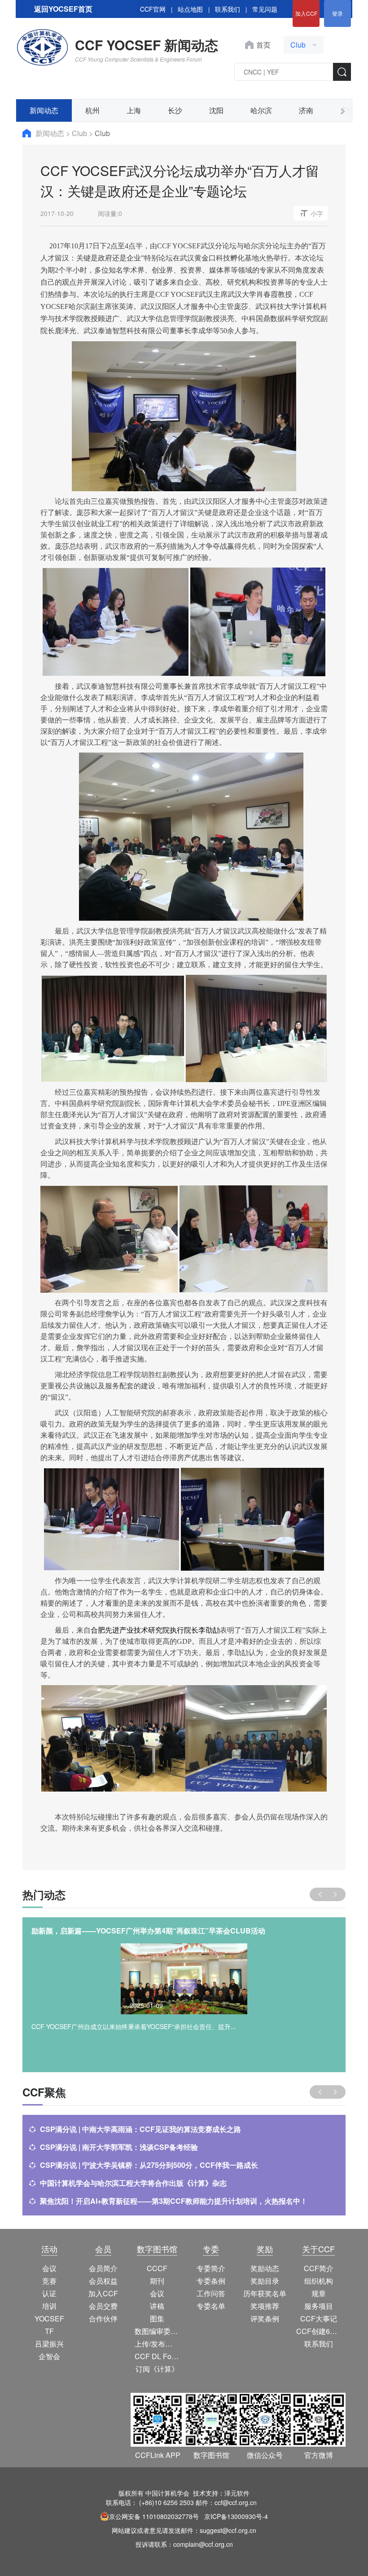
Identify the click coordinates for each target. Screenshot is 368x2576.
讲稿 (157, 2306)
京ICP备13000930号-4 (236, 2516)
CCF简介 (319, 2268)
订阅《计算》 (157, 2369)
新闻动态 (44, 110)
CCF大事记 (319, 2318)
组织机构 (319, 2281)
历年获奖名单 (265, 2293)
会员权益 (103, 2281)
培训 (49, 2306)
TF (49, 2331)
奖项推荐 (265, 2306)
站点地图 (190, 9)
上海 (134, 110)
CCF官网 (153, 9)
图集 (157, 2318)
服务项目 (319, 2306)
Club (80, 133)
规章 (319, 2293)
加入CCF (306, 13)
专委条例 (211, 2281)
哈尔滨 (261, 110)
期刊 (157, 2281)
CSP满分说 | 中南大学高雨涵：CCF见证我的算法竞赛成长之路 (140, 2129)
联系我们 (228, 9)
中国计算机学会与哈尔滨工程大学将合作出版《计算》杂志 (133, 2183)
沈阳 (216, 110)
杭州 (92, 110)
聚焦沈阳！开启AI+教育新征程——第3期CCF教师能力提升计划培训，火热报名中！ (174, 2201)
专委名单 (211, 2306)
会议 (49, 2268)
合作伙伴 (103, 2318)
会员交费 (103, 2306)
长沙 (175, 110)
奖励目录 (265, 2281)
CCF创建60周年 (319, 2331)
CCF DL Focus (157, 2356)
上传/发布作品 (157, 2344)
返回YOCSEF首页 (63, 9)
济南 (306, 110)
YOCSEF (49, 2318)
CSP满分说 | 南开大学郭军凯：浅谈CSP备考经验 (119, 2147)
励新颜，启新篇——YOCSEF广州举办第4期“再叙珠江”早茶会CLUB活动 (148, 1931)
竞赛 (49, 2281)
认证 (49, 2293)
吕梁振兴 (49, 2344)
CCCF (157, 2268)
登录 (337, 13)
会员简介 (103, 2268)
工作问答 (211, 2293)
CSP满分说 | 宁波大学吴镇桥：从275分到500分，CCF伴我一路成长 (149, 2165)
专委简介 (211, 2268)
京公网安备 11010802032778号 (154, 2516)
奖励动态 (265, 2268)
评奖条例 (265, 2318)
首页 (263, 45)
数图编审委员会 (157, 2331)
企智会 (49, 2356)
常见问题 (265, 9)
